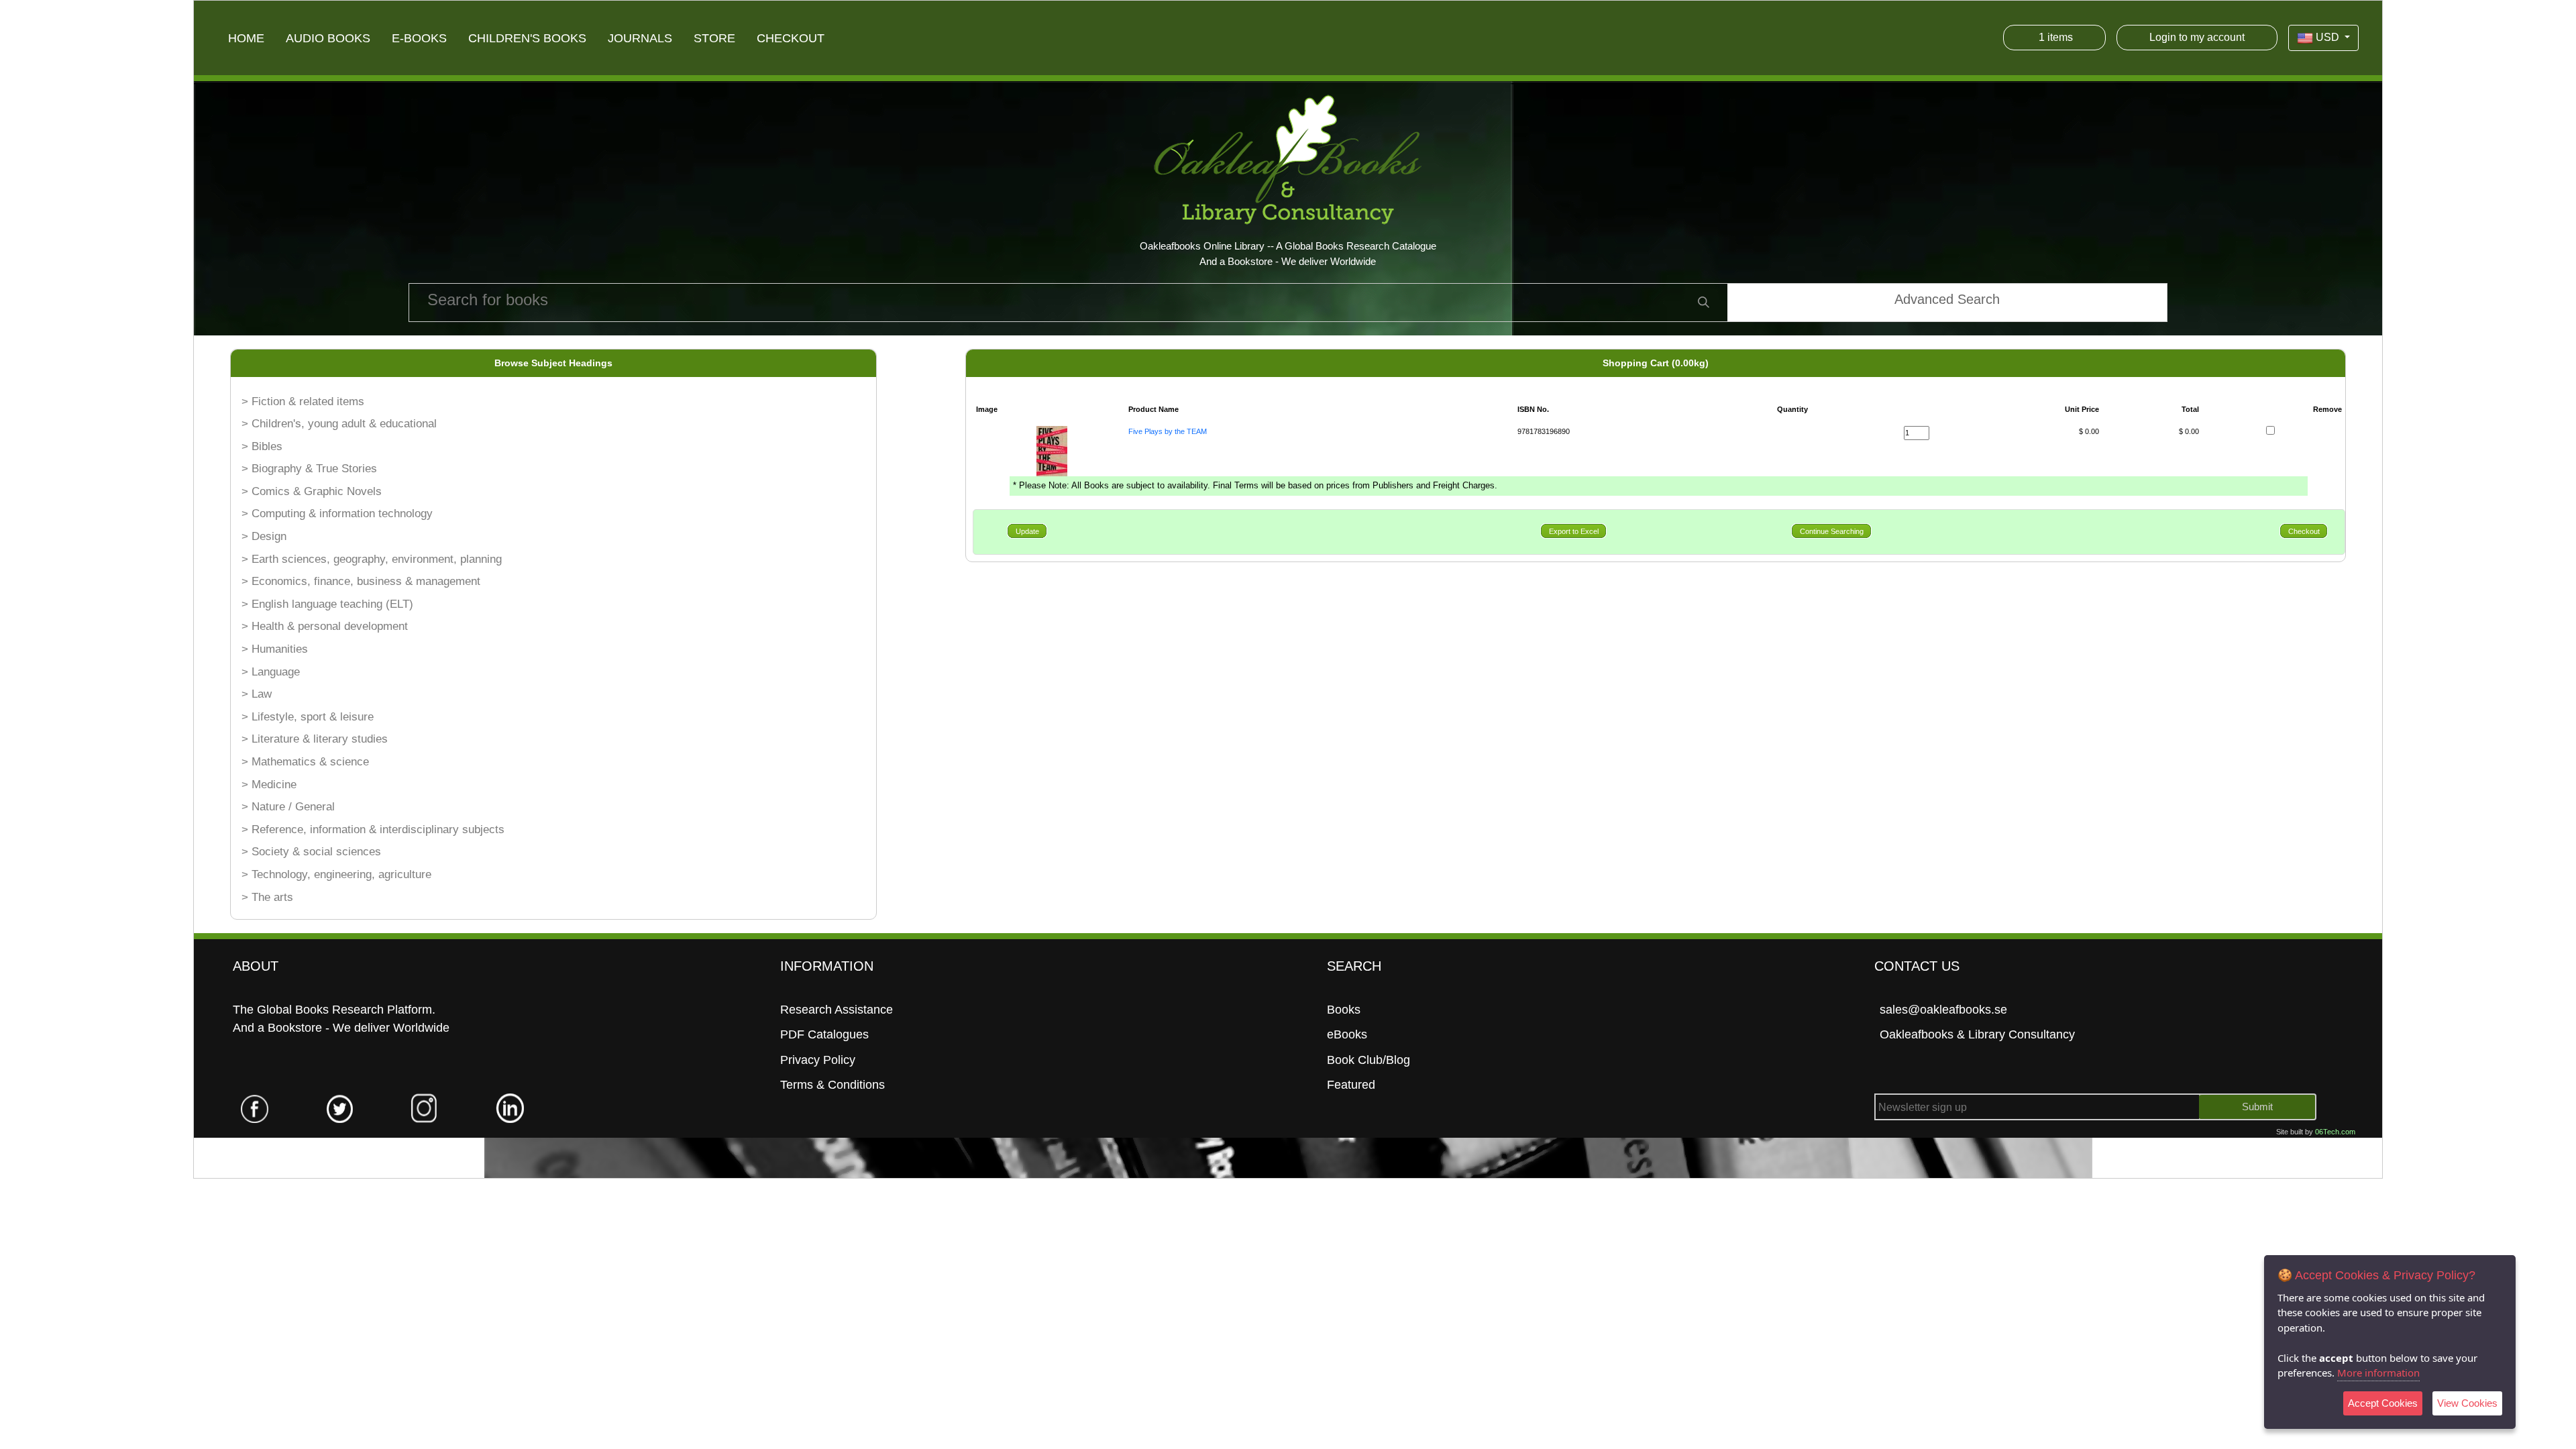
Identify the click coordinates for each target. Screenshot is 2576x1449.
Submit (2257, 1107)
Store (714, 38)
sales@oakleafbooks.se (1943, 1010)
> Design (264, 536)
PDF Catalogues (824, 1034)
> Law (257, 694)
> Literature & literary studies (315, 739)
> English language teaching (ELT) (327, 604)
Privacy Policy (818, 1060)
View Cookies (2467, 1403)
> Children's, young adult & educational (339, 424)
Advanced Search (1947, 299)
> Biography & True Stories (309, 469)
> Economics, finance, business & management (361, 581)
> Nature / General (288, 807)
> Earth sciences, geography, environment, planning (372, 559)
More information (2378, 1373)
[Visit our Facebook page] (256, 1108)
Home (246, 38)
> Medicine (269, 785)
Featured (1351, 1085)
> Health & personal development (325, 626)
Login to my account (2197, 37)
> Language (271, 672)
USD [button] (2327, 37)
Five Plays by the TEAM (1168, 431)
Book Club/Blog (1368, 1060)
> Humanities (275, 649)
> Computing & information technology (337, 514)
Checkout (791, 38)
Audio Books (328, 38)
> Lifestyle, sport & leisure (308, 717)
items (2056, 37)
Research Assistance (837, 1010)
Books (1344, 1010)
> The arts (267, 897)
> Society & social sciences (311, 852)
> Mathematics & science (305, 762)
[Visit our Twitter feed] (340, 1108)
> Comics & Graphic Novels (312, 491)
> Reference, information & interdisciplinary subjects (373, 829)
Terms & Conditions (833, 1085)
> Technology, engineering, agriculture (336, 874)
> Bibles (262, 446)
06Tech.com (2335, 1132)
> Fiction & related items (303, 401)
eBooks (1347, 1034)
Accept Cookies (2383, 1403)
